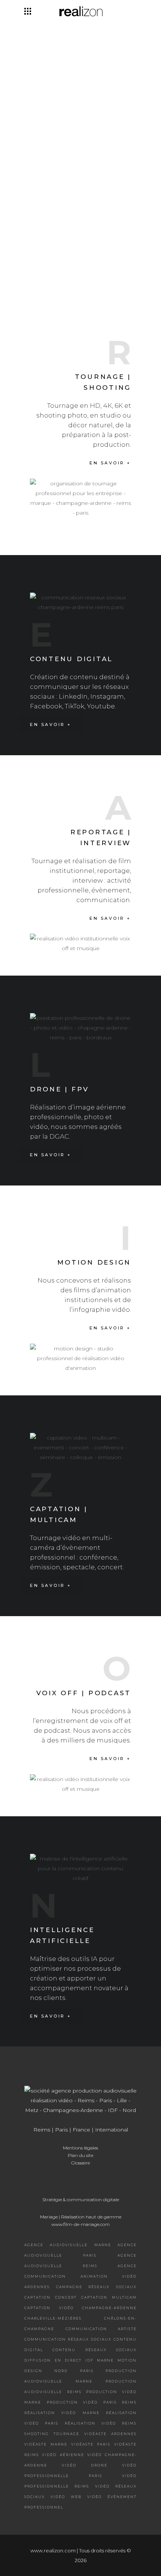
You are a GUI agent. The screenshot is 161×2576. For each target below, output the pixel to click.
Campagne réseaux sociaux (96, 2287)
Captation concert (51, 2297)
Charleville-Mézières (53, 2318)
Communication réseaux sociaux (68, 2339)
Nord (61, 2371)
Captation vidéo (49, 2308)
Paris (61, 2130)
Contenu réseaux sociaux (95, 2350)
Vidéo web (66, 2497)
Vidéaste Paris (91, 2444)
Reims (42, 2130)
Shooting (37, 2434)
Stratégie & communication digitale (81, 2200)
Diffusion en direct (53, 2360)
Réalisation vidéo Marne (62, 2413)
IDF (89, 2360)
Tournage (66, 2434)
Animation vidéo (109, 2276)
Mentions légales (80, 2148)
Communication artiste (101, 2329)
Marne (105, 2360)
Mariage (49, 2217)
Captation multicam (109, 2297)
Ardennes (37, 2287)
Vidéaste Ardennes (110, 2434)
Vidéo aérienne (63, 2455)
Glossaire (80, 2163)
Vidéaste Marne (46, 2444)
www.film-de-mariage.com (80, 2224)
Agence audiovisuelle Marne (68, 2245)
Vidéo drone (85, 2465)
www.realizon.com (53, 2551)
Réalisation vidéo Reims (101, 2423)
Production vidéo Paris (82, 2402)
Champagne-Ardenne (109, 2308)
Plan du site (80, 2155)
